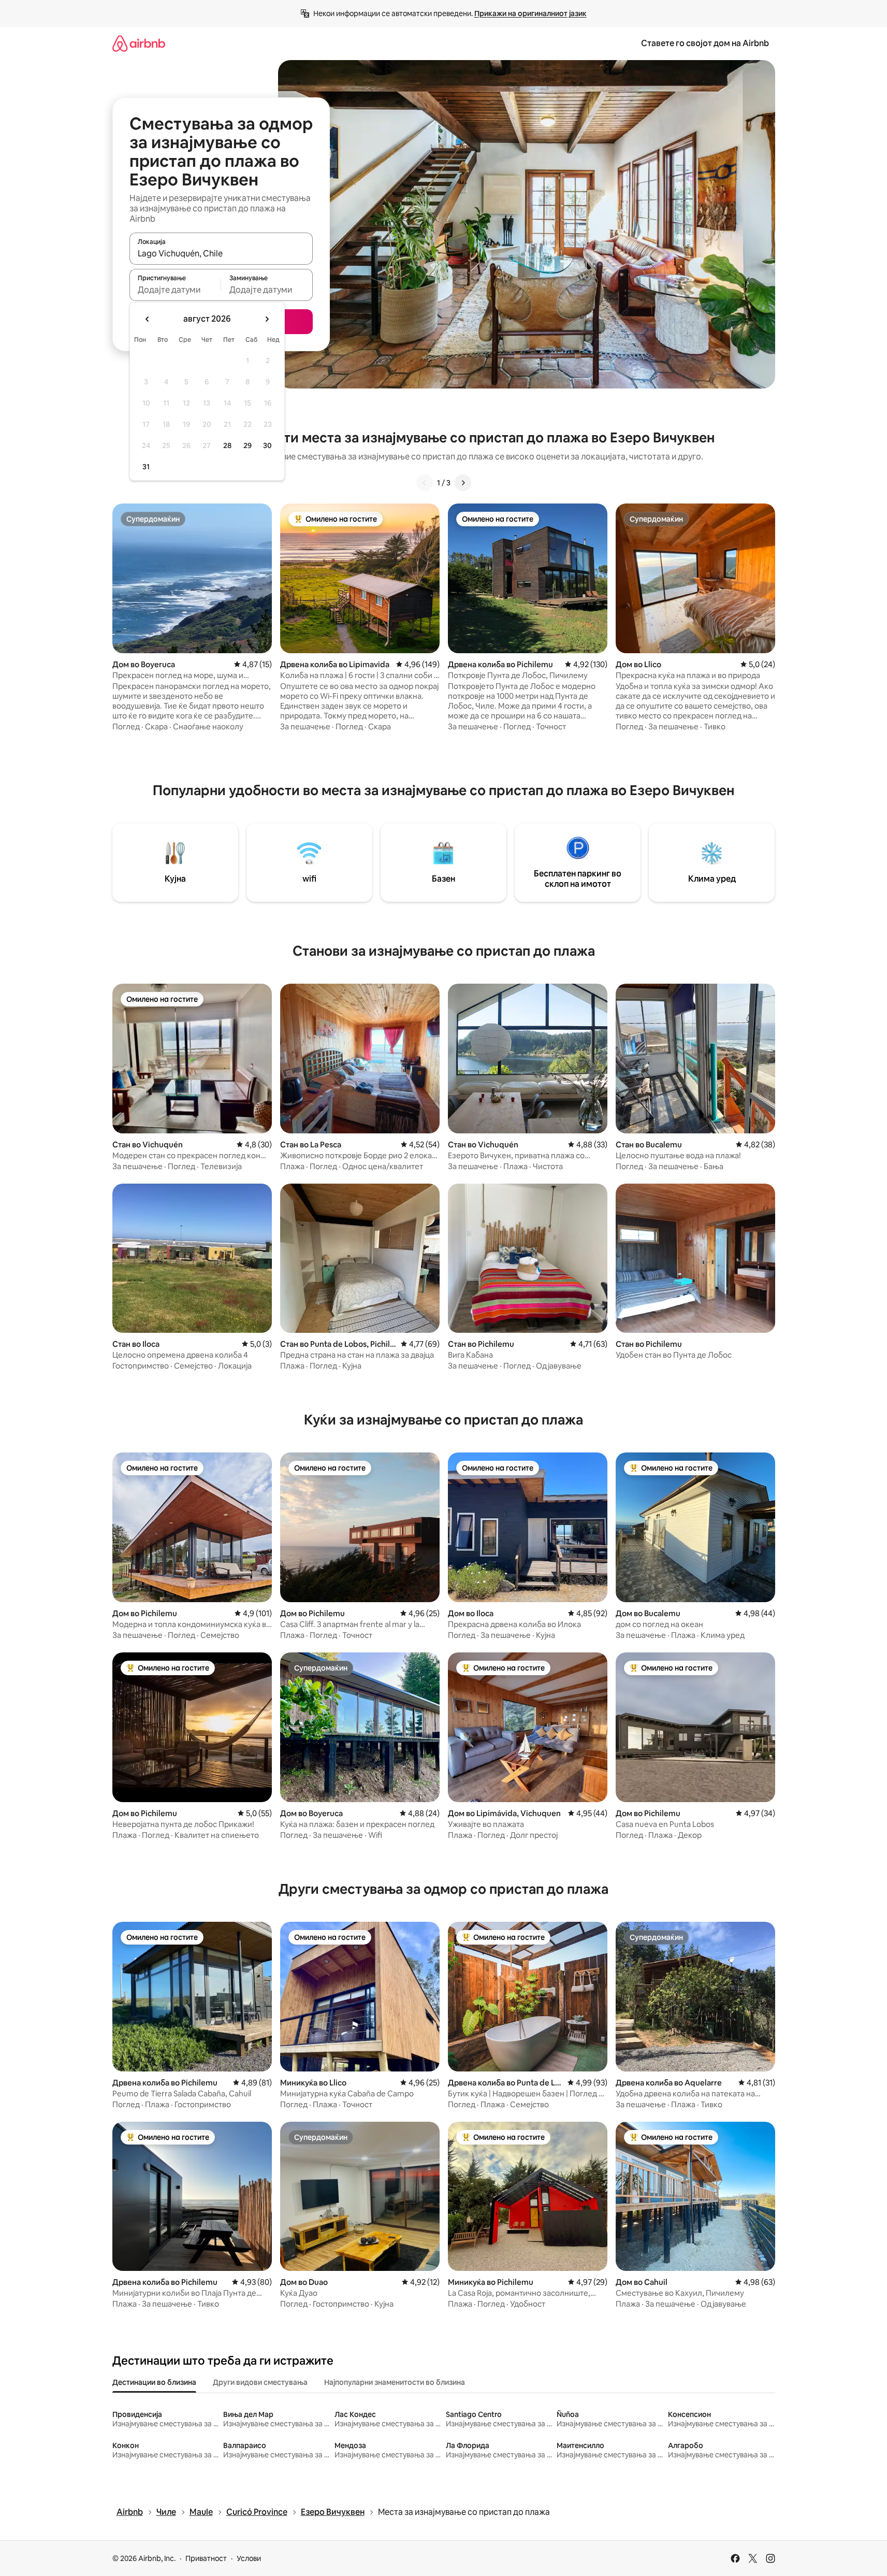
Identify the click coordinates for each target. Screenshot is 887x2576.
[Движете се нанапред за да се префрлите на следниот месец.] (267, 319)
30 (267, 445)
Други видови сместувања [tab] (260, 2382)
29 (248, 445)
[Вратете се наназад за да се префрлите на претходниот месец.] (148, 319)
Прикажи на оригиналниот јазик (530, 13)
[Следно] (463, 483)
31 (146, 467)
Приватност (206, 2558)
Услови (249, 2558)
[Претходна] (425, 483)
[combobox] (221, 253)
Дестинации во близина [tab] (154, 2382)
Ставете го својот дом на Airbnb (705, 43)
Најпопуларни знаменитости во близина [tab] (395, 2382)
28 (227, 445)
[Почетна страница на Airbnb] (139, 43)
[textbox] (175, 290)
